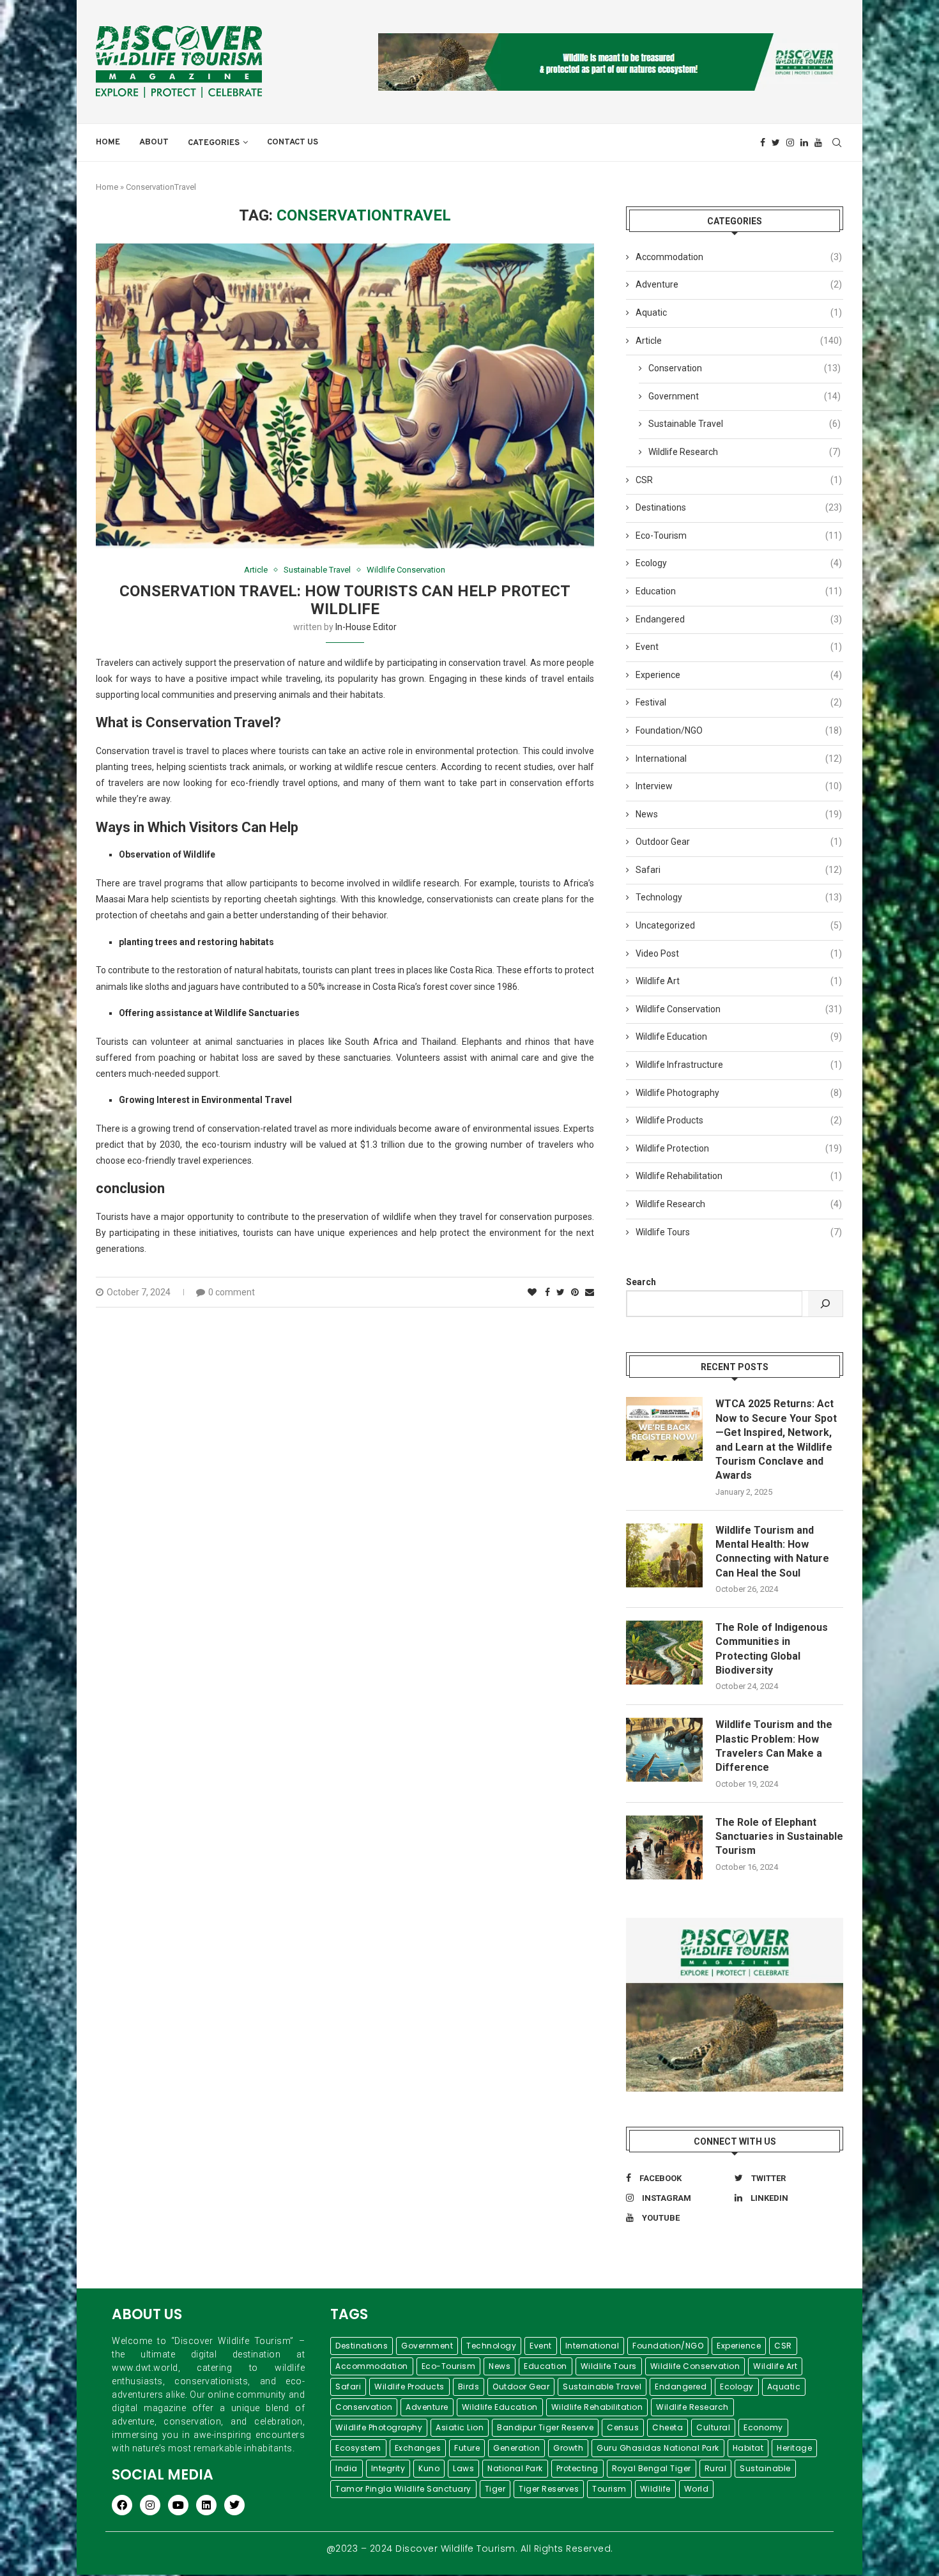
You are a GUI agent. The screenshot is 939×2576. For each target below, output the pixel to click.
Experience (739, 675)
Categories (214, 143)
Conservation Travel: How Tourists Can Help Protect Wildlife (345, 600)
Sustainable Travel (317, 570)
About (154, 143)
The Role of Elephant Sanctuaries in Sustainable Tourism (779, 1837)
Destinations (739, 507)
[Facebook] (763, 143)
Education (739, 591)
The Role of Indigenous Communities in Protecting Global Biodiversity (772, 1649)
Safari (739, 870)
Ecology (739, 563)
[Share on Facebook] (547, 1292)
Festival (739, 702)
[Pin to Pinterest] (575, 1292)
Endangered (739, 619)
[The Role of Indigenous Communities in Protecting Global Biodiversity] (664, 1653)
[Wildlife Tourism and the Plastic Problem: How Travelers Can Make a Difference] (664, 1750)
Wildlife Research (744, 452)
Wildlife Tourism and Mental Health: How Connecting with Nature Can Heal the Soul (772, 1552)
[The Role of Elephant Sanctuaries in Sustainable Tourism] (664, 1847)
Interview (739, 786)
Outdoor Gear (739, 842)
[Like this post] (532, 1292)
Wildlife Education (739, 1037)
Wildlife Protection (739, 1148)
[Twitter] (776, 143)
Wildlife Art (739, 981)
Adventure (739, 284)
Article (256, 570)
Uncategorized (739, 925)
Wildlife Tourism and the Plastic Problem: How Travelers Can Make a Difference (774, 1746)
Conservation (744, 368)
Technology (739, 897)
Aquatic (739, 312)
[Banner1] (735, 2005)
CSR (739, 480)
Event (739, 647)
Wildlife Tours (739, 1232)
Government (744, 396)
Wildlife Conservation (406, 570)
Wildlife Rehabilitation (739, 1176)
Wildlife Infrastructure (739, 1065)
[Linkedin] (804, 143)
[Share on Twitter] (561, 1292)
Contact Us (293, 143)
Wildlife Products (739, 1120)
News (739, 814)
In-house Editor (366, 627)
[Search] (825, 1304)
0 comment (232, 1292)
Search (641, 1282)
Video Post (739, 953)
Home (108, 143)
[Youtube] (818, 143)
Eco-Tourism (739, 536)
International (739, 759)
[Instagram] (790, 143)
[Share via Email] (590, 1292)
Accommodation (739, 257)
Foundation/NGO (739, 730)
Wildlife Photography (739, 1093)
